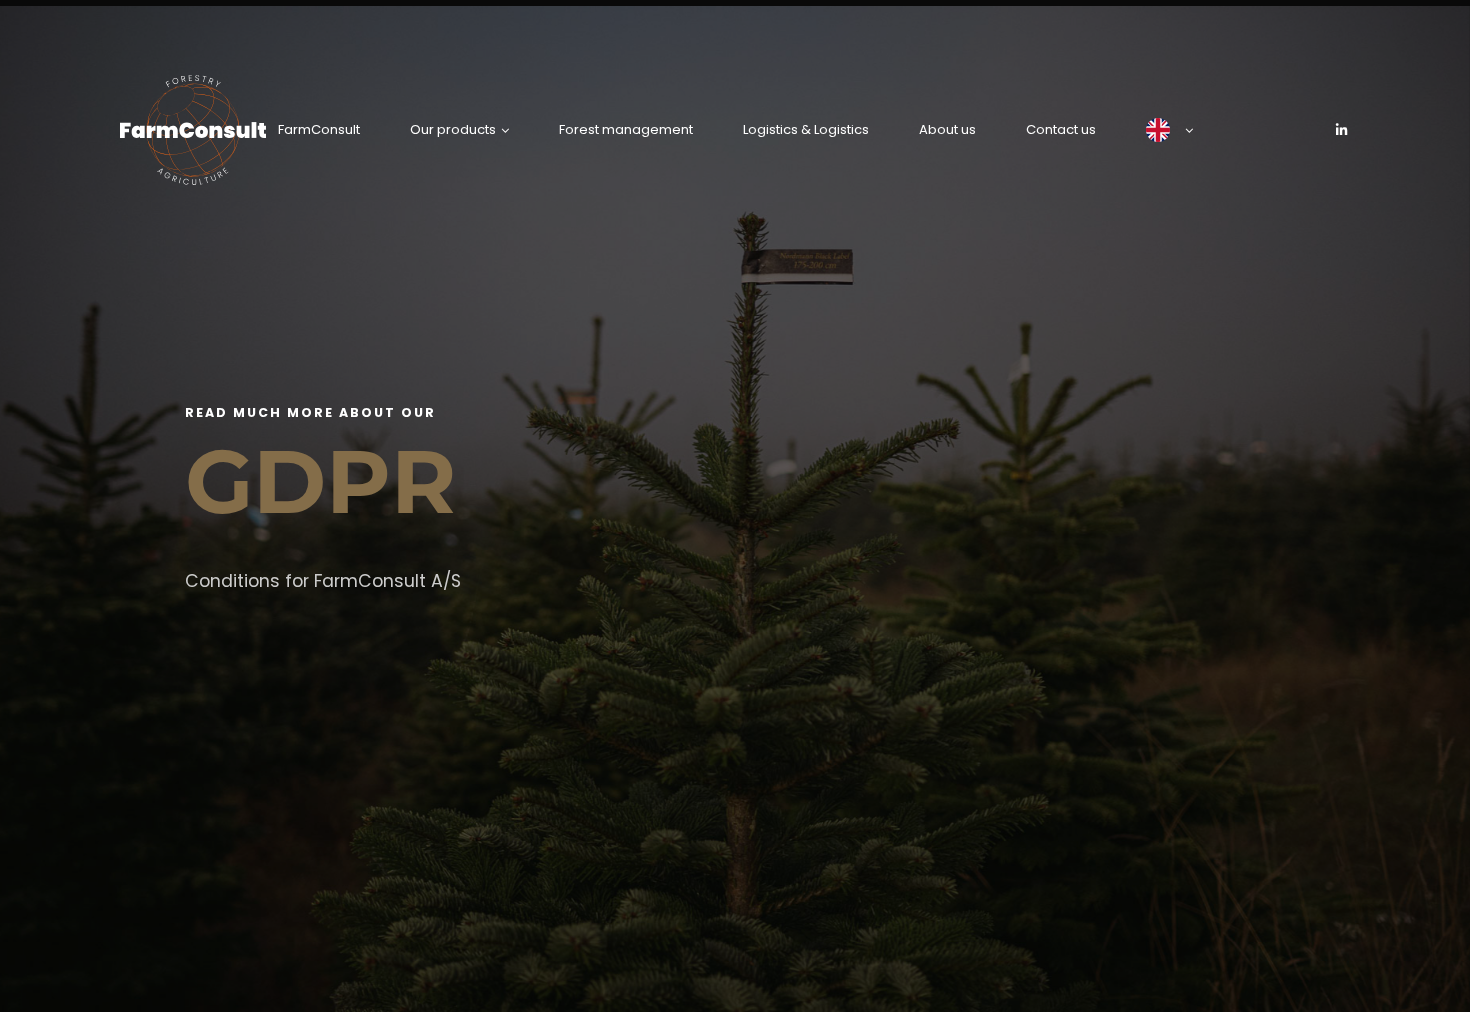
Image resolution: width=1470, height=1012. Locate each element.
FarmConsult (319, 129)
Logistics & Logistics (806, 129)
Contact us (1061, 129)
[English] (1169, 130)
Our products (453, 129)
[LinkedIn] (1342, 130)
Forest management (626, 129)
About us (947, 129)
